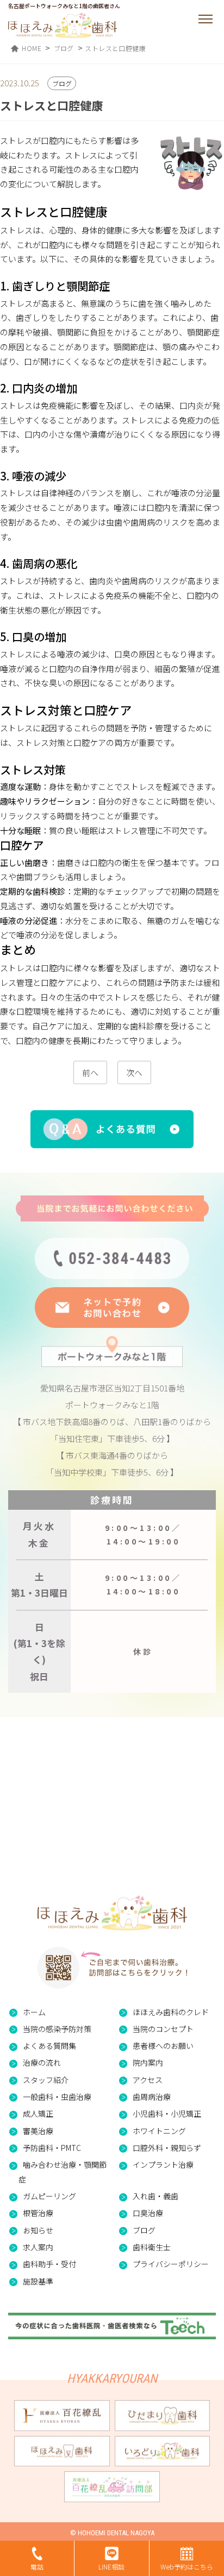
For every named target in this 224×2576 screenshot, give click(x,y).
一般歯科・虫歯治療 (57, 2097)
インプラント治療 (163, 2164)
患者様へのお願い (163, 2046)
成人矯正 (38, 2113)
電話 (37, 2566)
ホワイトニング (159, 2131)
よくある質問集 (49, 2046)
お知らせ (38, 2230)
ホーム (34, 2012)
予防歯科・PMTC (52, 2148)
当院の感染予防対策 (57, 2029)
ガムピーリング (49, 2196)
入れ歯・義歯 (155, 2196)
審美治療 (38, 2131)
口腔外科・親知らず (167, 2148)
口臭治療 (148, 2213)
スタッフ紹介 (46, 2080)
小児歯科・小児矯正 (167, 2113)
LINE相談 (111, 2566)
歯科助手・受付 (49, 2264)
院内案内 (148, 2062)
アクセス (148, 2080)
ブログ (144, 2230)
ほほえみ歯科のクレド (171, 2012)
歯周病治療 (152, 2097)
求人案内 (38, 2247)
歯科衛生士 (152, 2247)
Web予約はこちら (187, 2566)
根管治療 (38, 2213)
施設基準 (38, 2281)
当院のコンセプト (163, 2029)
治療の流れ (42, 2062)
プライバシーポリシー (171, 2264)
